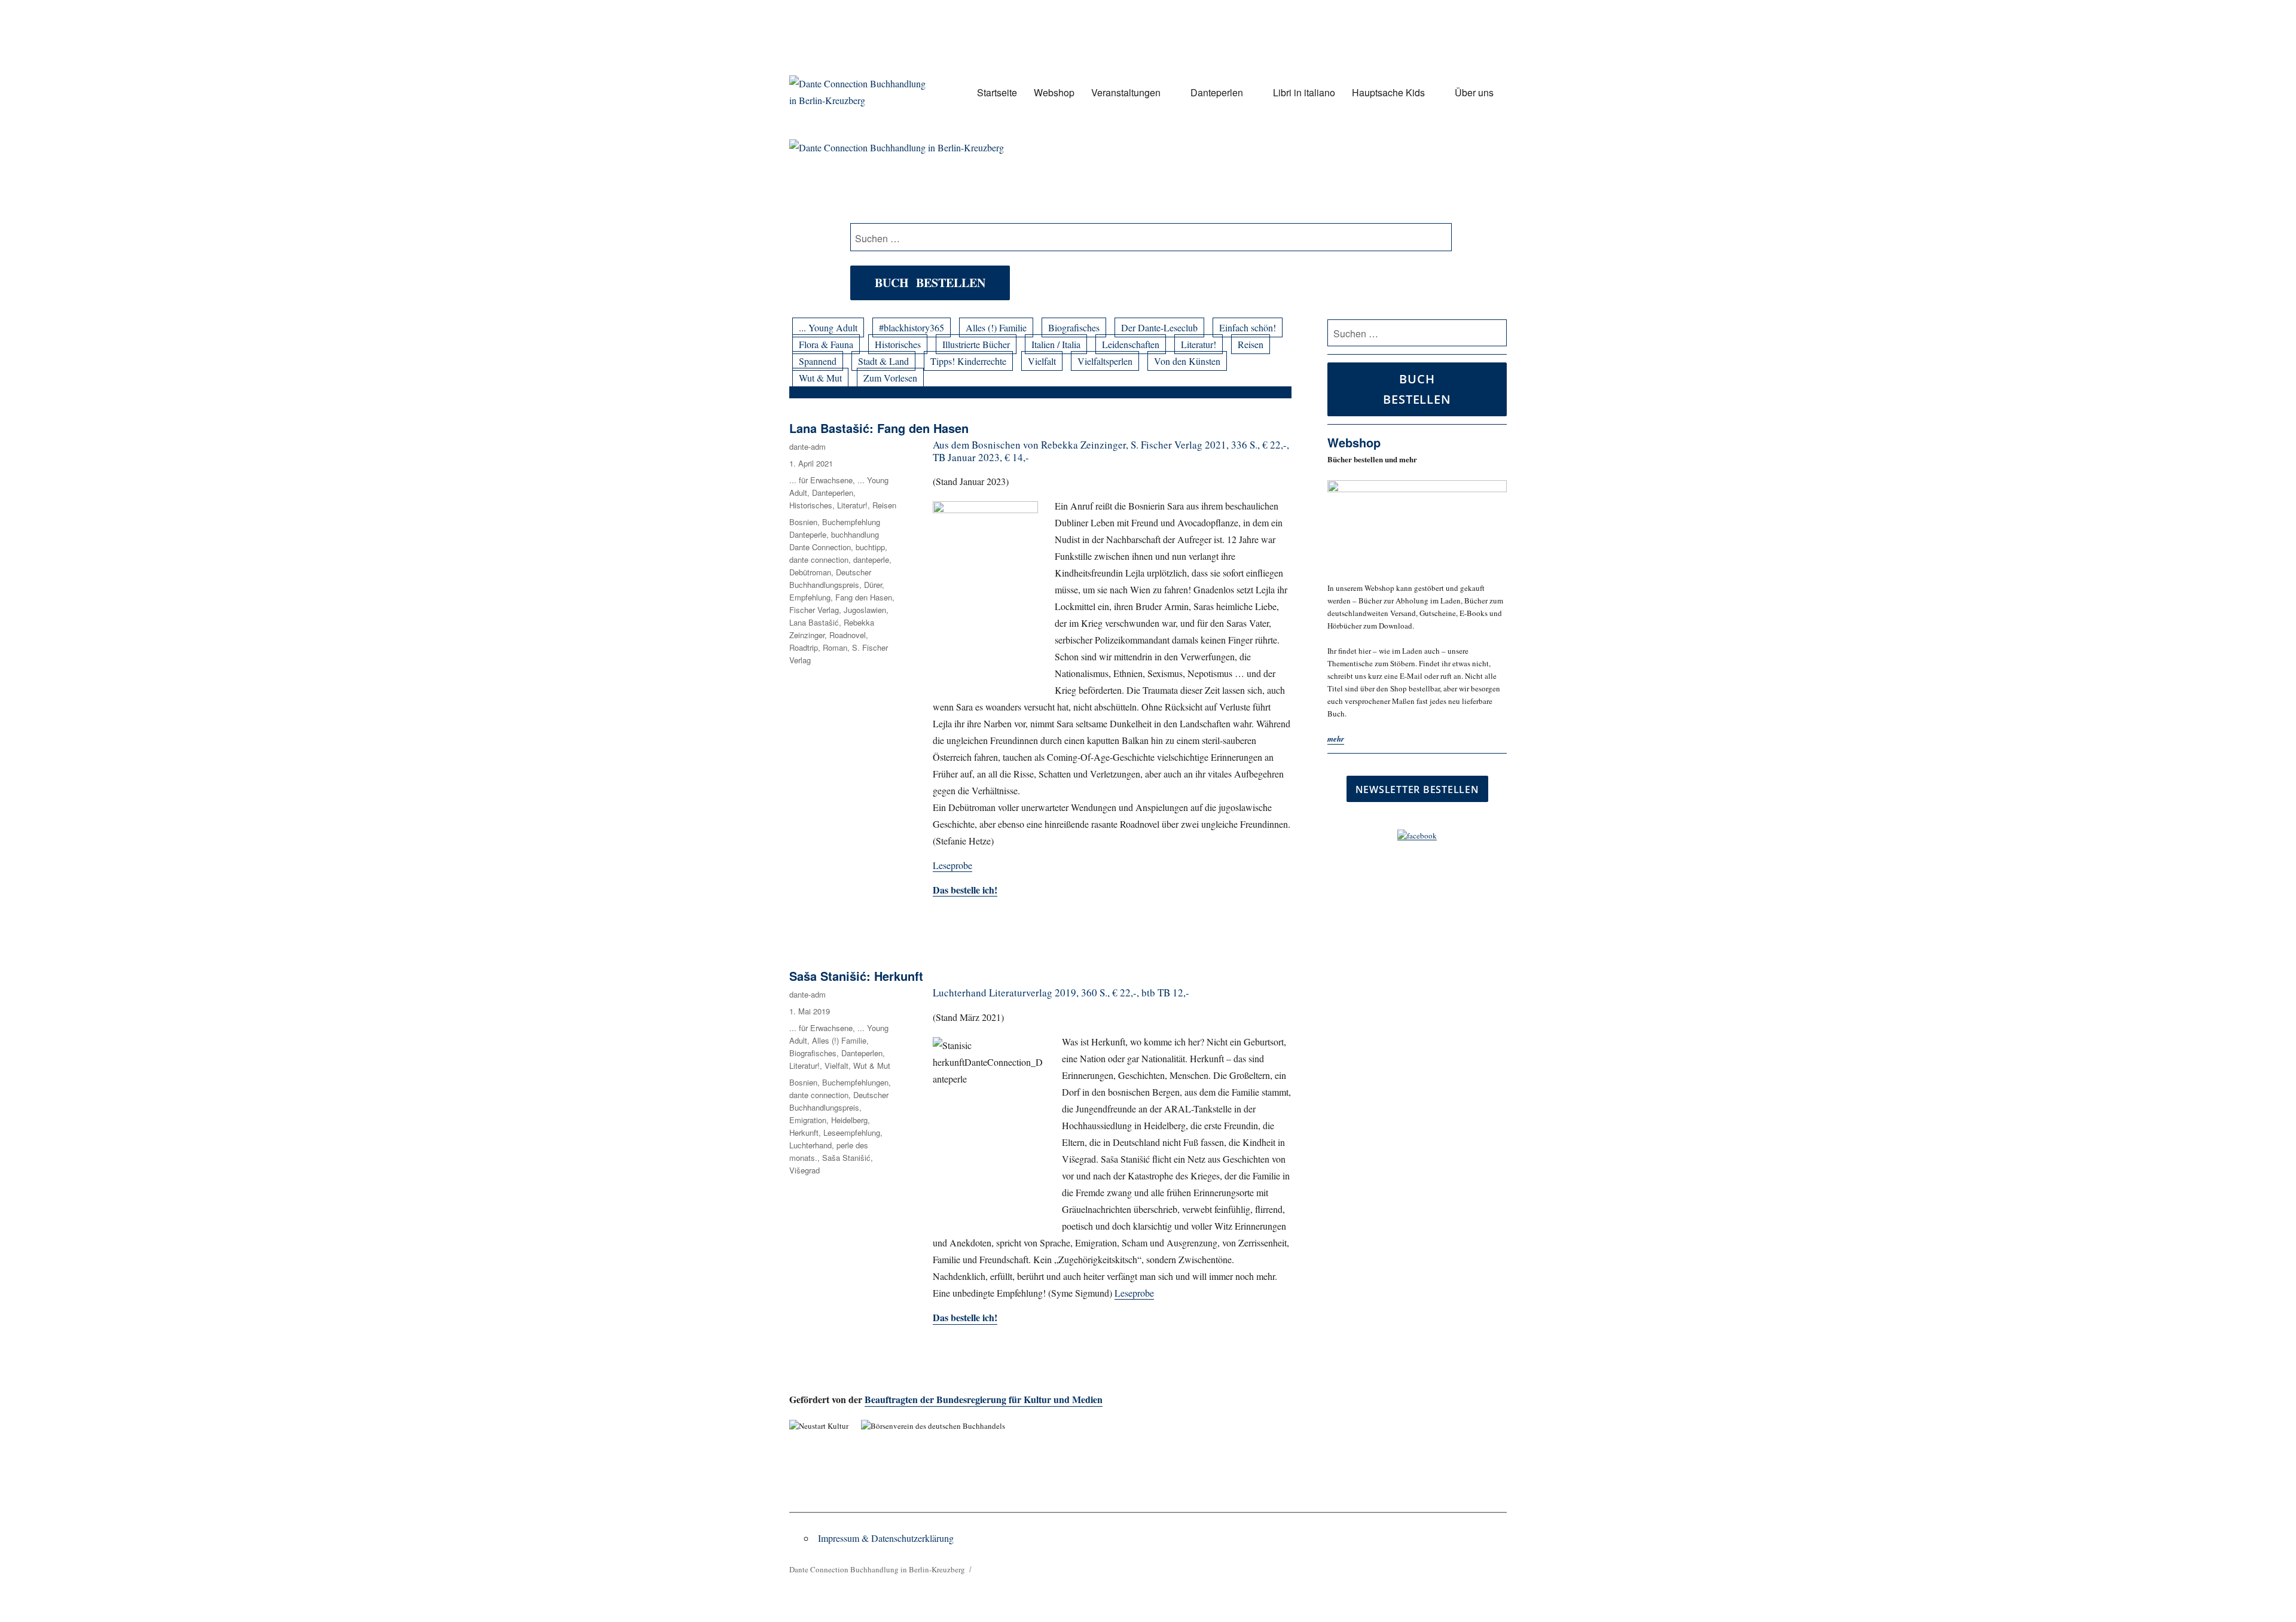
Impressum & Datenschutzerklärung (886, 1538)
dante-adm (807, 446)
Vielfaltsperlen (1105, 361)
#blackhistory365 (912, 327)
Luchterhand (810, 1145)
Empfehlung (810, 597)
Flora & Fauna (826, 344)
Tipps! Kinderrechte (968, 361)
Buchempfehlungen (855, 1082)
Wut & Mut (820, 378)
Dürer (873, 585)
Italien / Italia (1056, 344)
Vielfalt (1042, 361)
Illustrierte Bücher (976, 344)
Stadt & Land (883, 361)
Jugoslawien (865, 610)
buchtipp (870, 547)
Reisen (1251, 344)
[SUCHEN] (1496, 333)
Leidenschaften (1131, 344)
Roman (835, 647)
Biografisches (1074, 327)
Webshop (1054, 92)
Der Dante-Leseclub (1159, 327)
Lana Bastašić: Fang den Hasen (879, 428)
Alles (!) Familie (996, 327)
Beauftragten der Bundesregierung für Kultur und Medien (984, 1399)
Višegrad (804, 1170)
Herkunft (804, 1132)
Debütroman (810, 572)
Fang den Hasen (864, 597)
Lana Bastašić (814, 622)
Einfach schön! (1248, 327)
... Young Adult (828, 327)
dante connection (819, 560)
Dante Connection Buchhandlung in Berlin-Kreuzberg (877, 1569)
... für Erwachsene (821, 480)
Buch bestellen (930, 283)
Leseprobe (952, 865)
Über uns (1474, 92)
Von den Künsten (1187, 361)
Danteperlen (1217, 92)
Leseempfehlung (852, 1132)
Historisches (898, 344)
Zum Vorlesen (890, 378)
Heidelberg (849, 1120)
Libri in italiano (1304, 92)
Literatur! (1199, 344)
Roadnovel (848, 635)
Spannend (818, 361)
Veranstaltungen (1126, 92)
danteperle (871, 560)
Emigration (808, 1120)
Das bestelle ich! (965, 1317)
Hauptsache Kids (1388, 92)
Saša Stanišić (846, 1158)
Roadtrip (804, 647)
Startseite (997, 92)
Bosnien (803, 522)
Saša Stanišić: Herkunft (856, 976)
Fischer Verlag (814, 610)
